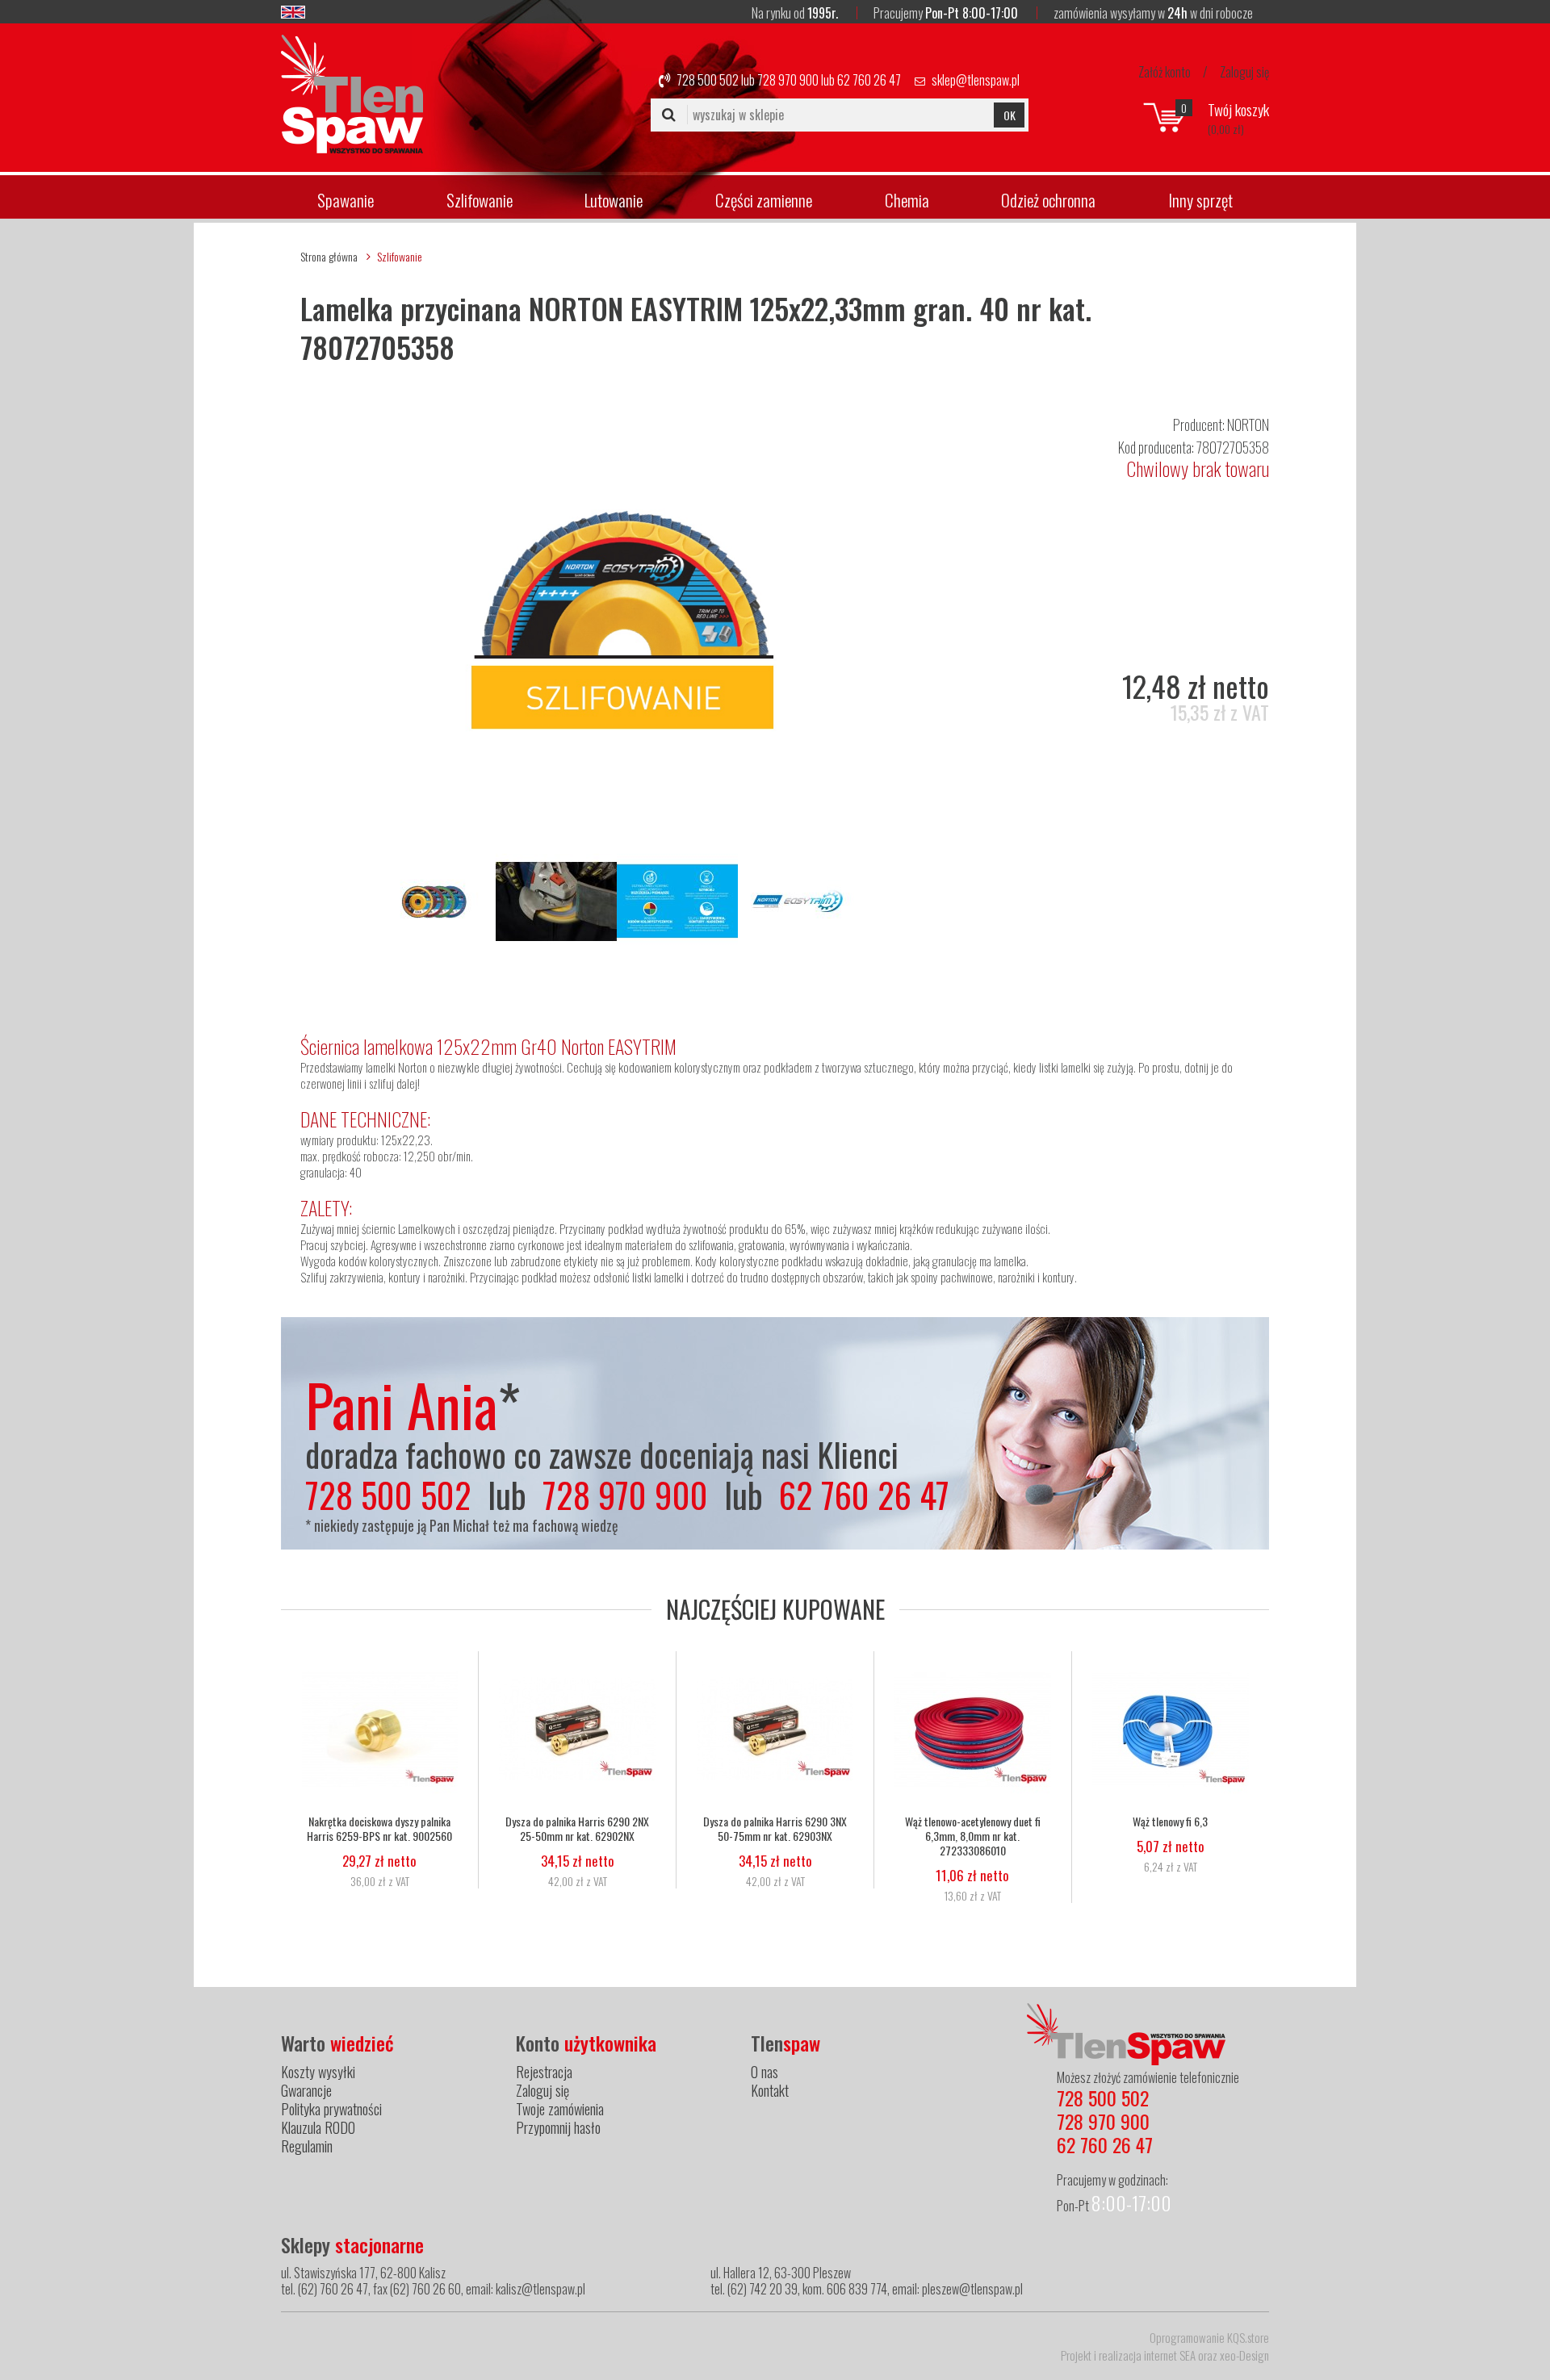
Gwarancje (306, 2090)
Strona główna (329, 256)
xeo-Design (1244, 2355)
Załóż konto (1165, 72)
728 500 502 (708, 80)
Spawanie (346, 200)
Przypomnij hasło (558, 2127)
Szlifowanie (480, 200)
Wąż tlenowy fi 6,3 (1170, 1822)
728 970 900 (788, 80)
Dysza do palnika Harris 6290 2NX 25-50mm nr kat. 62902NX (577, 1829)
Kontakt (770, 2090)
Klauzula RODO (318, 2127)
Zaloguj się (1244, 72)
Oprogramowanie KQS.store (1209, 2337)
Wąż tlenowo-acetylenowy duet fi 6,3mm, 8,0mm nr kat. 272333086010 (973, 1836)
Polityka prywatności (331, 2109)
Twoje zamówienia (560, 2109)
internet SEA (1170, 2355)
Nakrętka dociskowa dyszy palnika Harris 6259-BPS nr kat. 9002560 (379, 1829)
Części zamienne (764, 200)
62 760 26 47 (869, 80)
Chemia (907, 200)
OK (1010, 115)
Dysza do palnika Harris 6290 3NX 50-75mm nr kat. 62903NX (775, 1829)
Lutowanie (614, 200)
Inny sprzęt (1200, 200)
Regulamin (307, 2146)
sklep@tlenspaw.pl (976, 80)
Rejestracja (544, 2072)
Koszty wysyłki (318, 2072)
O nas (765, 2072)
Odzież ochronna (1048, 200)
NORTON (1248, 425)
